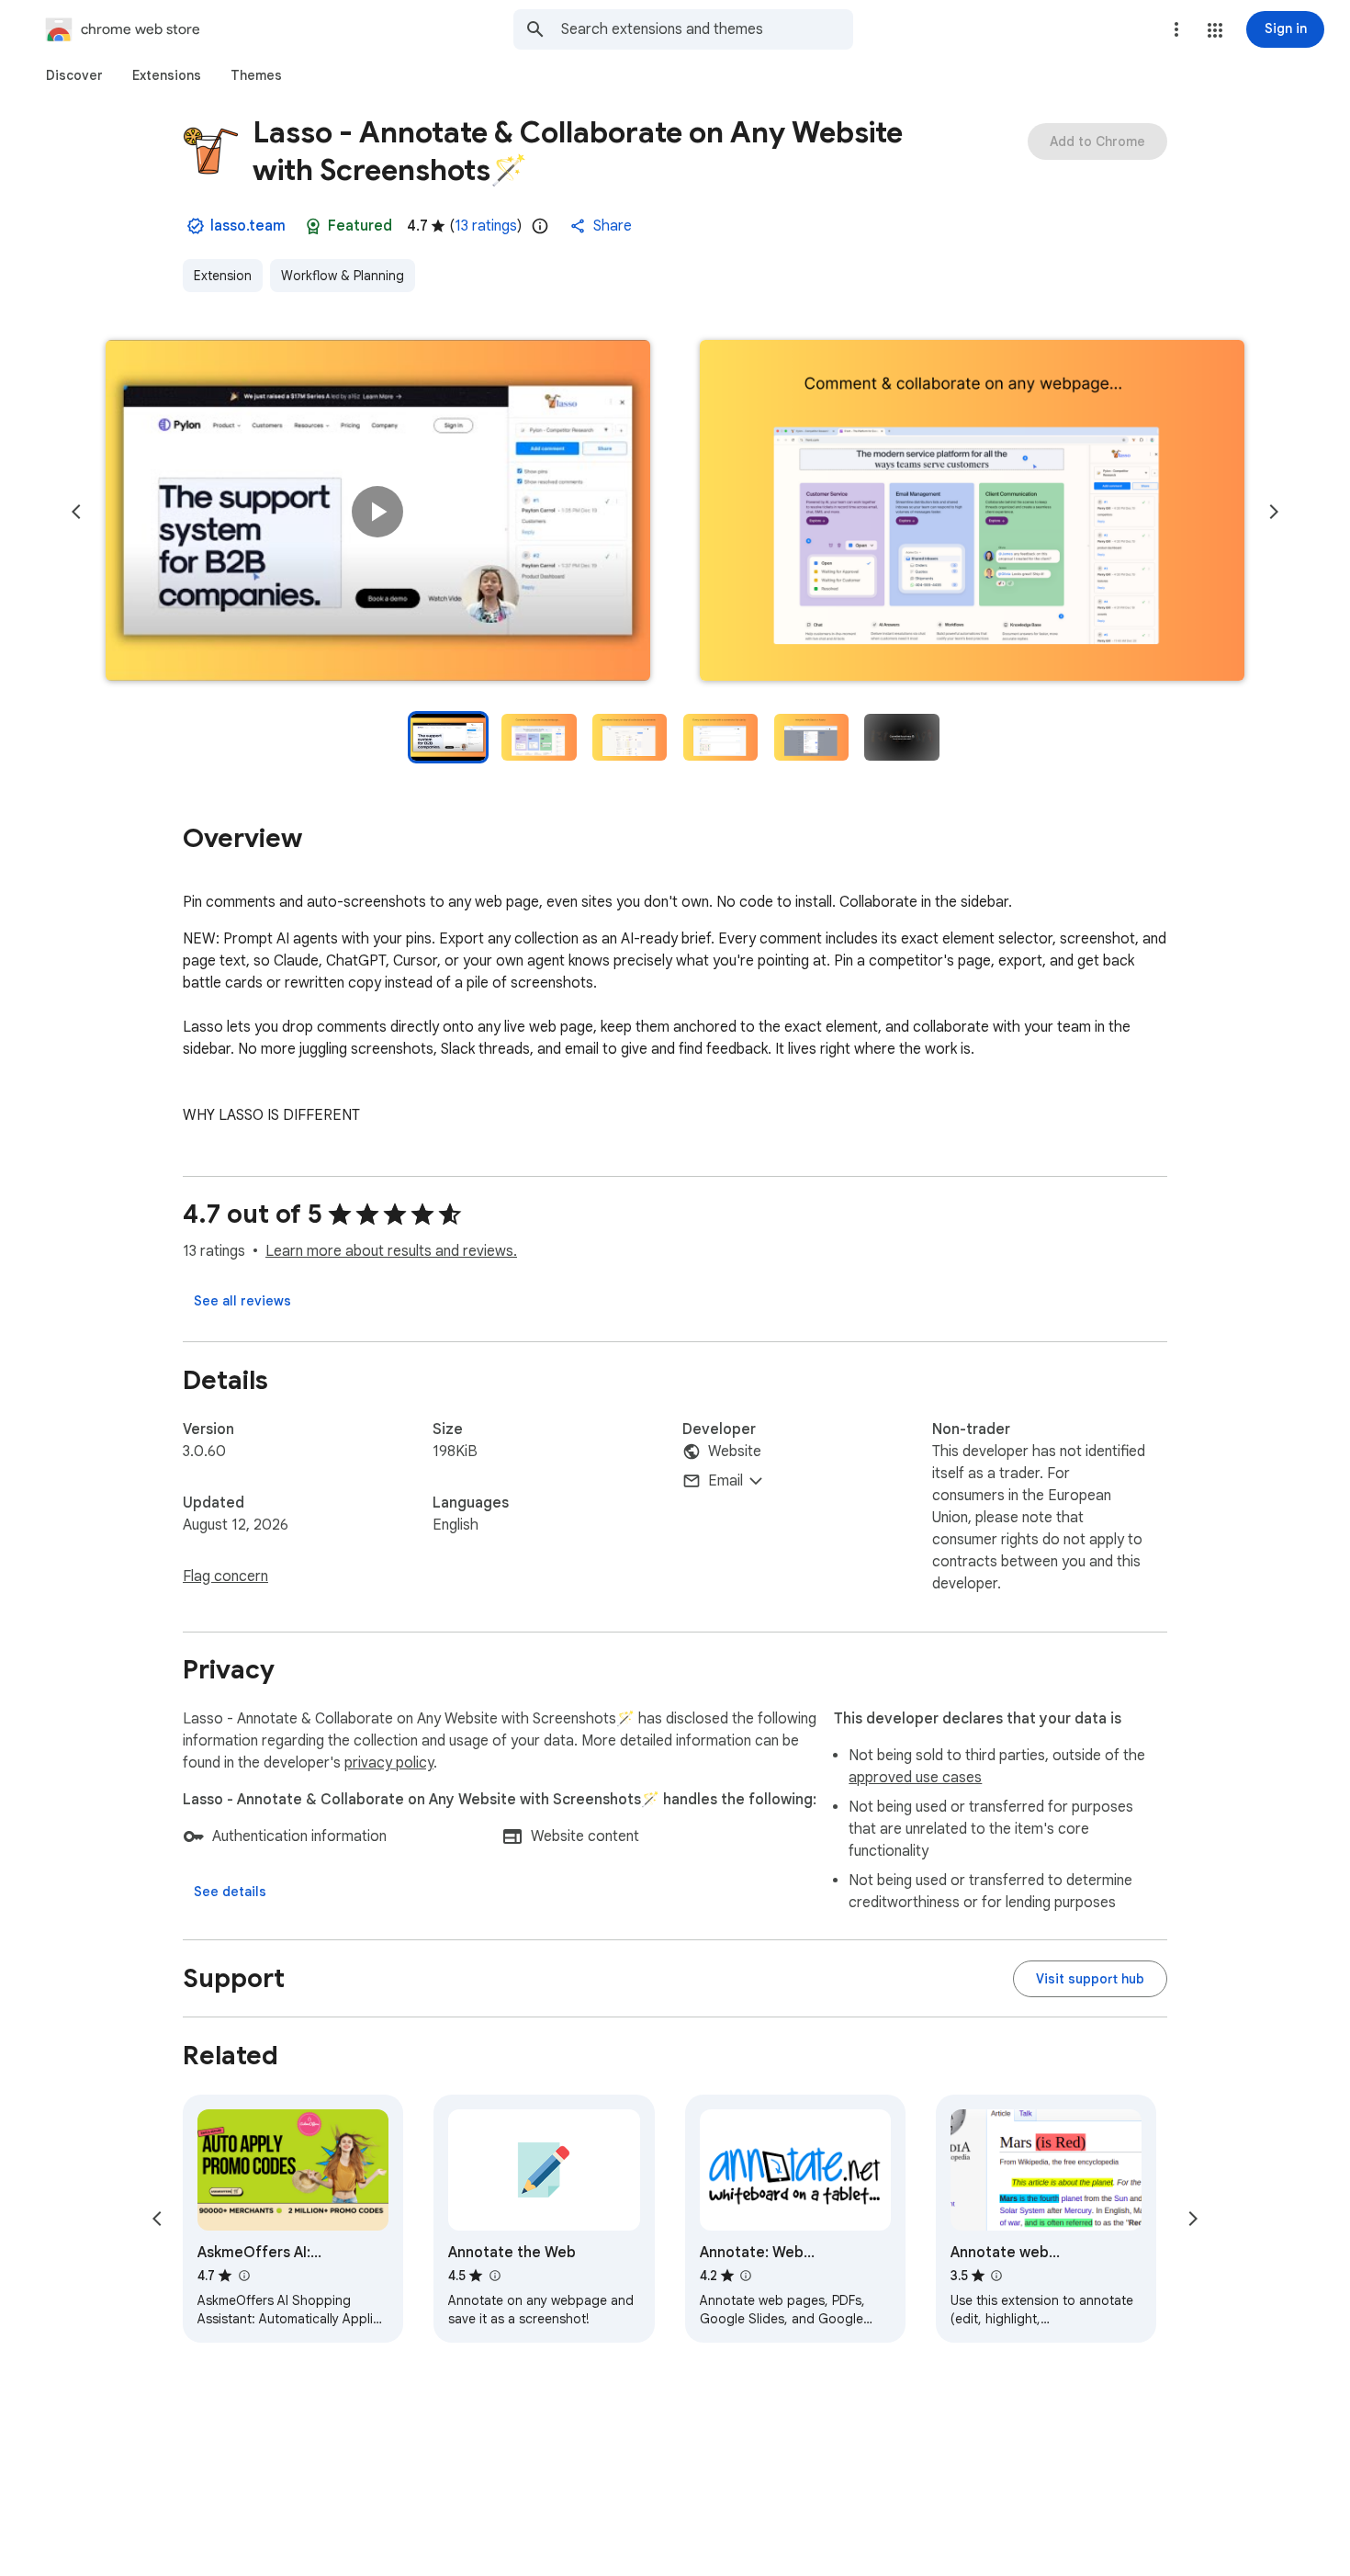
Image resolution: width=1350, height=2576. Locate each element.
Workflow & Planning (343, 276)
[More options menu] (1176, 29)
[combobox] (707, 29)
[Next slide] (1274, 512)
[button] (1215, 30)
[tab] (74, 75)
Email (726, 1481)
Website (735, 1452)
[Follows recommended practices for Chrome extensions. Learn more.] (313, 226)
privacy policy (389, 1763)
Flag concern (225, 1576)
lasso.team (248, 226)
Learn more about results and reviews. (391, 1251)
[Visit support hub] (1090, 1979)
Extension (223, 276)
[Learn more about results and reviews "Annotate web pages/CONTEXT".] (996, 2276)
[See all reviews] (242, 1301)
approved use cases (915, 1778)
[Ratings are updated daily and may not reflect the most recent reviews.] (540, 226)
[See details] (230, 1892)
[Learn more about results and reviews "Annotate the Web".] (494, 2276)
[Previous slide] (76, 512)
